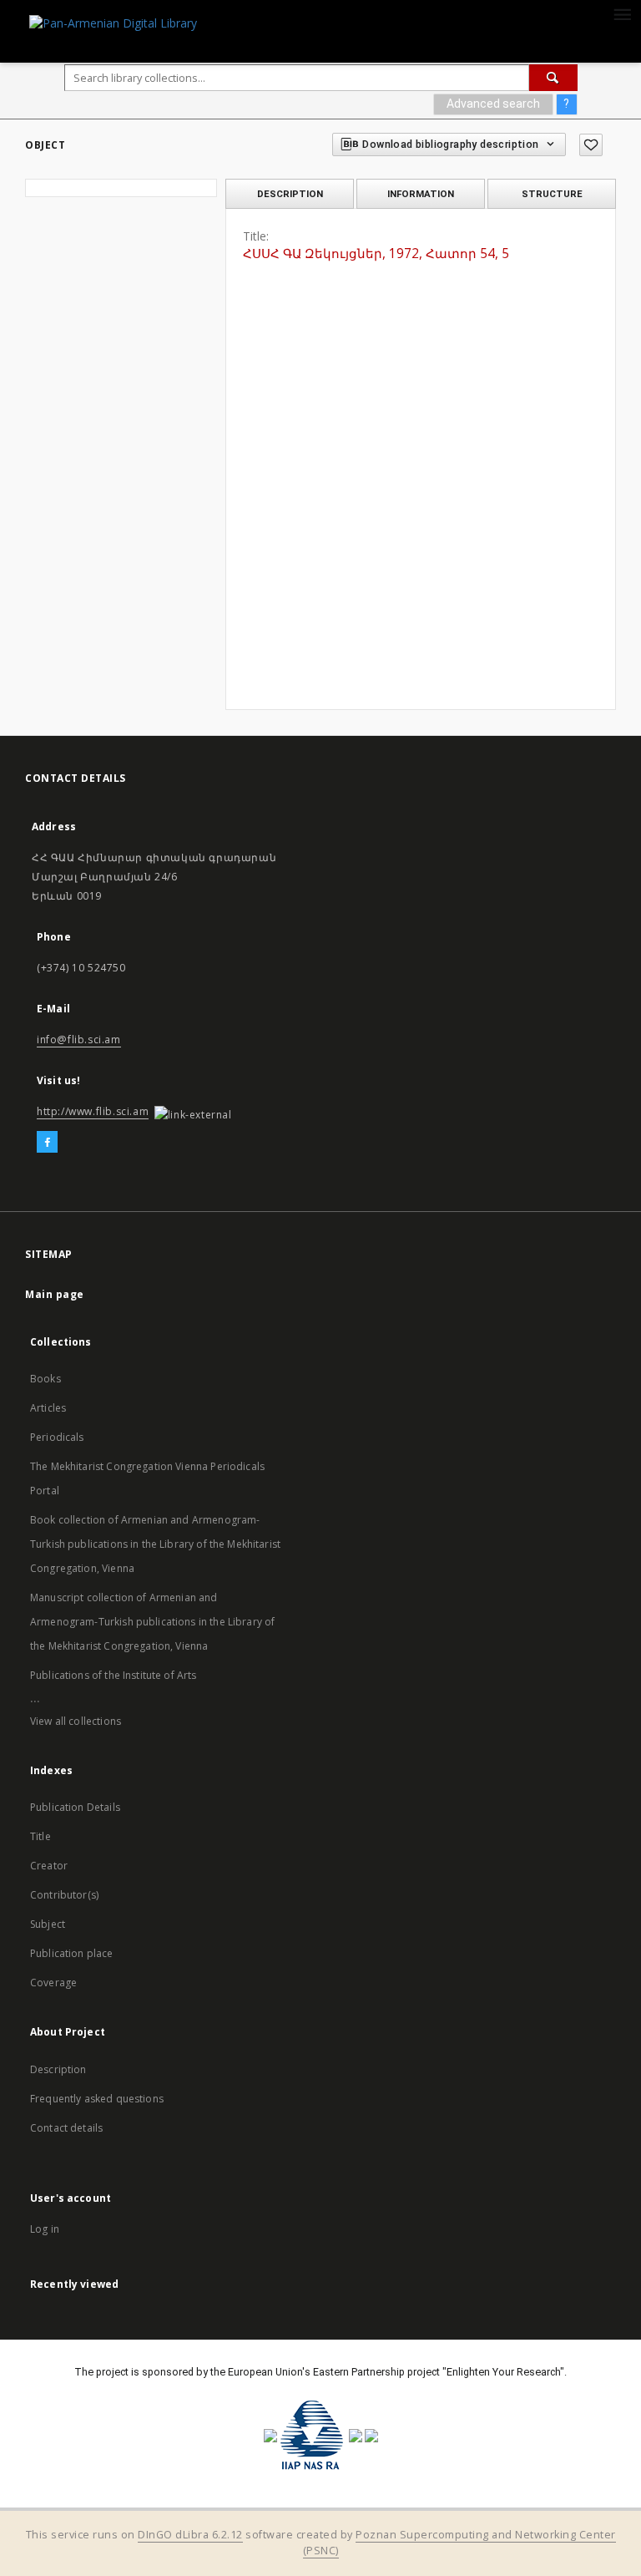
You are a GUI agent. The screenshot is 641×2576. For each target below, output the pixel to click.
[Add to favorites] (591, 145)
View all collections (76, 1721)
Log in (45, 2229)
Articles (48, 1408)
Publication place (72, 1953)
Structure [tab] (552, 194)
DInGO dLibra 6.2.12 (190, 2535)
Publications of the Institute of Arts (114, 1675)
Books (45, 1379)
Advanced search (493, 104)
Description (58, 2069)
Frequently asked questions (97, 2099)
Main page (55, 1294)
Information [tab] (421, 194)
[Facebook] (47, 1143)
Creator (49, 1866)
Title (40, 1836)
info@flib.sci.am (79, 1040)
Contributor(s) (64, 1895)
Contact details (66, 2128)
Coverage (53, 1983)
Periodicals (57, 1437)
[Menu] (622, 13)
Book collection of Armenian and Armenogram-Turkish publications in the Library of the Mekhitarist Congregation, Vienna (155, 1544)
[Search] (553, 78)
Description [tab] (290, 194)
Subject (48, 1924)
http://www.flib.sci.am (93, 1111)
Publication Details (75, 1807)
